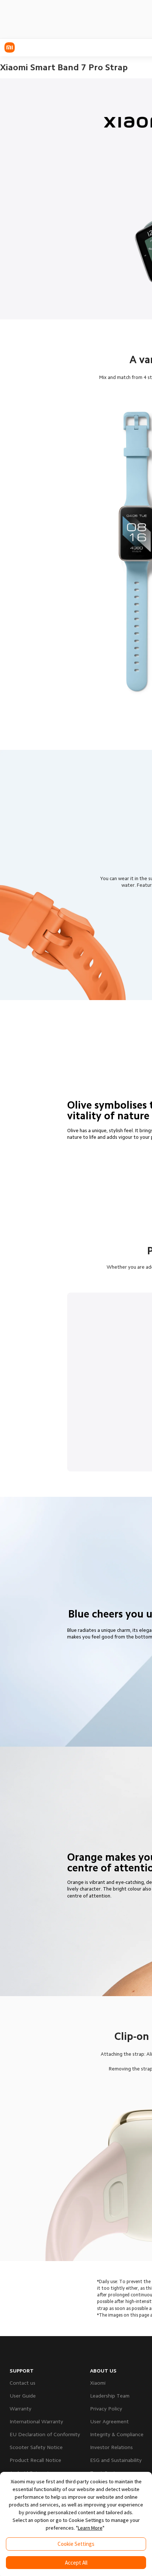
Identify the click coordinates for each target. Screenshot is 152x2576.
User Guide (23, 2396)
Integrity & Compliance (117, 2434)
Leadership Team (110, 2396)
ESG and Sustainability (116, 2460)
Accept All (76, 2563)
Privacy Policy (106, 2409)
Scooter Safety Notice (36, 2447)
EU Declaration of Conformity (45, 2434)
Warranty (20, 2409)
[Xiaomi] (10, 47)
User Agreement (109, 2421)
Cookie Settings (76, 2544)
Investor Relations (111, 2447)
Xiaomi (98, 2383)
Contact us (23, 2383)
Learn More (90, 2528)
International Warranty (36, 2421)
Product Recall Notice (35, 2460)
